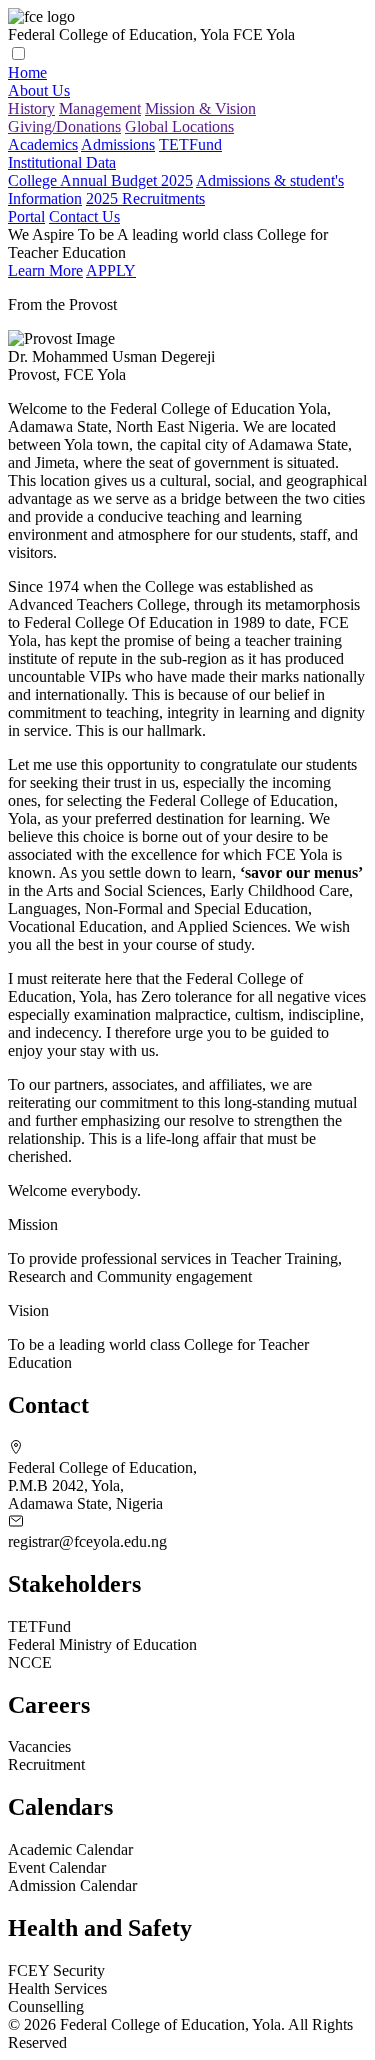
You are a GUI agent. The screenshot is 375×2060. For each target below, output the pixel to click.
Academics (43, 144)
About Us (39, 90)
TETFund (190, 144)
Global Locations (179, 126)
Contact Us (84, 216)
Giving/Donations (64, 126)
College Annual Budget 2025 (100, 180)
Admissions (118, 144)
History (31, 108)
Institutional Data (62, 162)
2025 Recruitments (145, 198)
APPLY (111, 270)
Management (100, 108)
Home (27, 72)
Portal (26, 216)
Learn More (45, 270)
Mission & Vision (200, 108)
